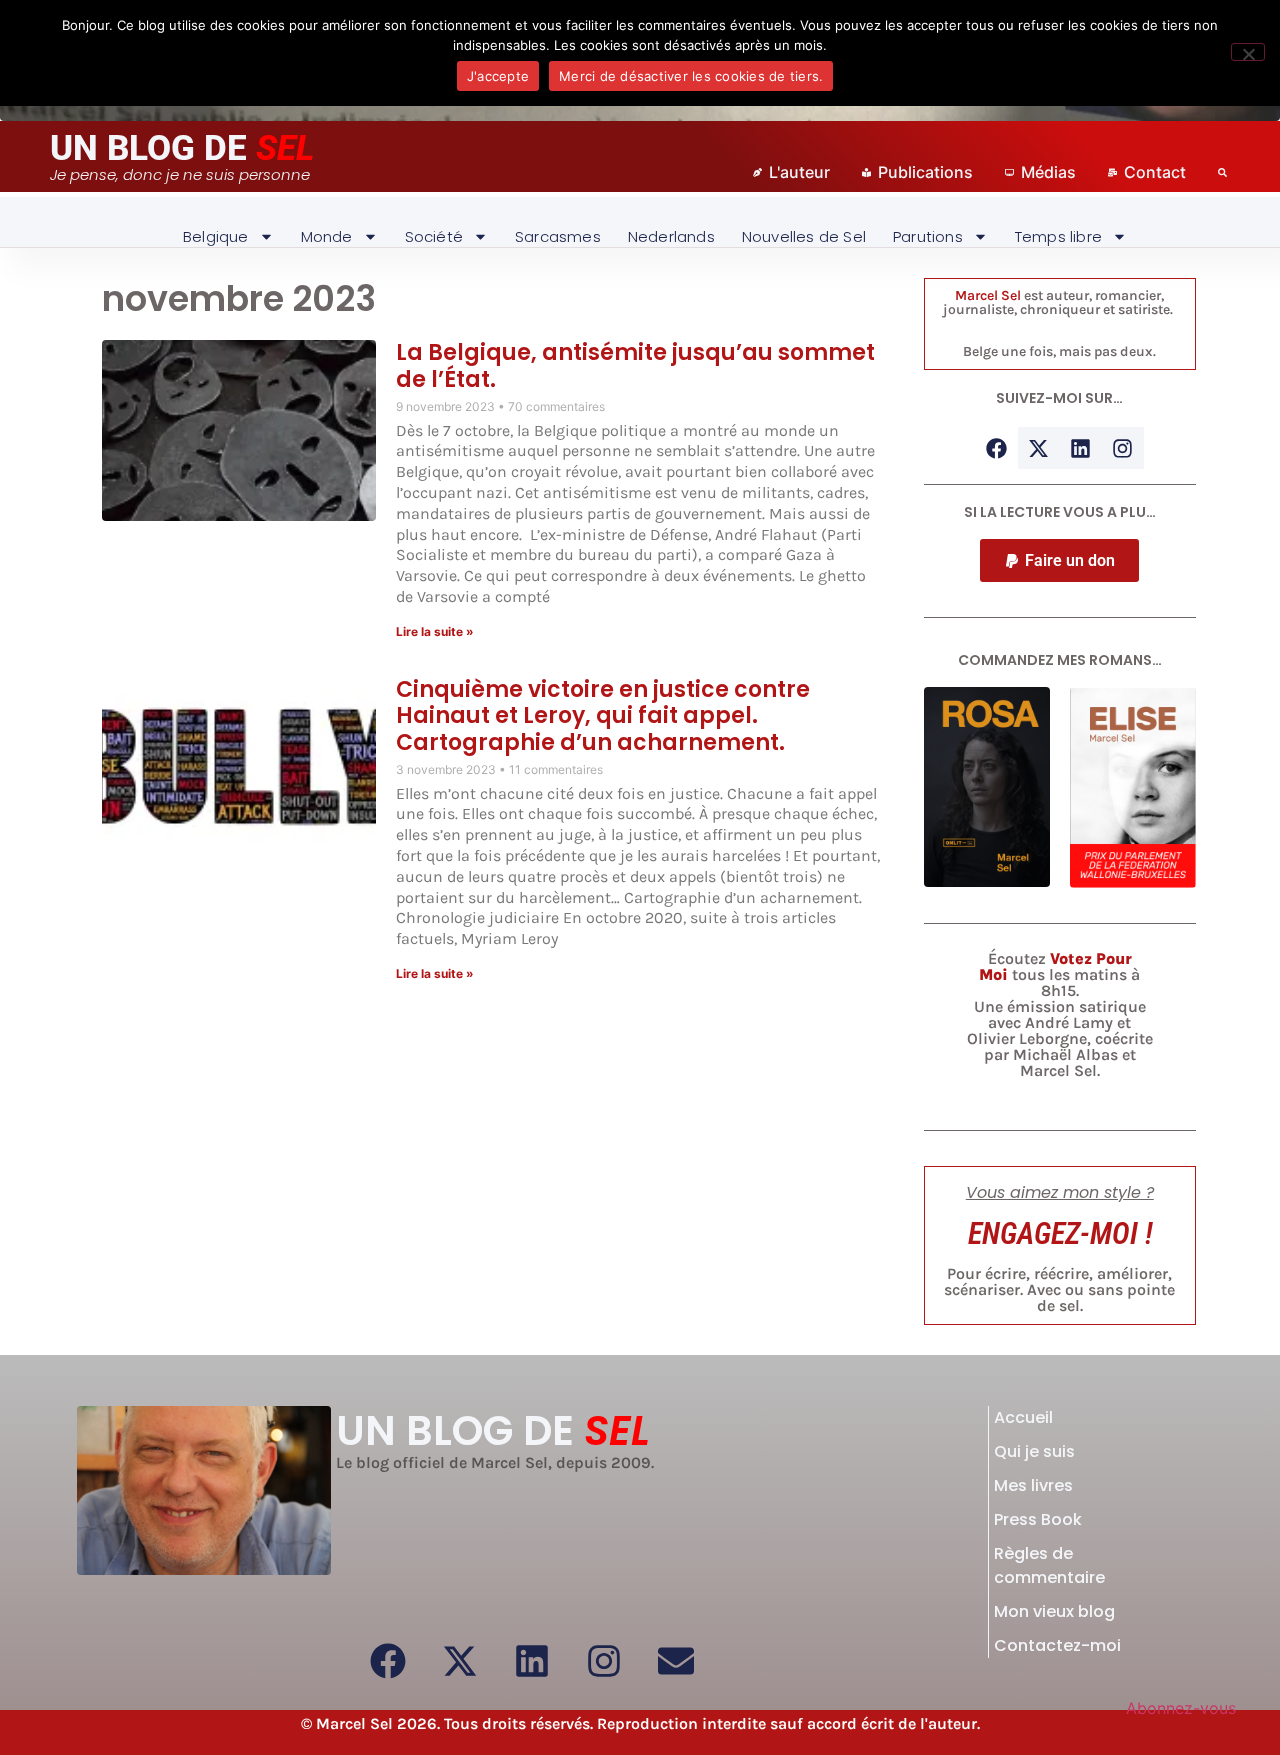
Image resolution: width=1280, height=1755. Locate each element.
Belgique (216, 236)
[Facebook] (997, 448)
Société (434, 236)
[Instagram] (1123, 448)
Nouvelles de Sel (804, 236)
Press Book (1038, 1519)
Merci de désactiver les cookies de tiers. (691, 76)
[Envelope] (676, 1661)
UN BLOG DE (182, 148)
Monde (327, 236)
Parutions (928, 236)
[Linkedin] (1081, 448)
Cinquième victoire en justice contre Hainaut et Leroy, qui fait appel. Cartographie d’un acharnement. (603, 716)
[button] (1059, 560)
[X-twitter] (1039, 448)
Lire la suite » (435, 631)
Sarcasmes (558, 236)
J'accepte (498, 76)
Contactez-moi (1057, 1645)
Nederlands (671, 236)
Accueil (1023, 1417)
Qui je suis (1034, 1451)
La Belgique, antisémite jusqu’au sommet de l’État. (635, 365)
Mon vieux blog (1054, 1611)
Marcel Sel (988, 295)
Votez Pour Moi (1055, 966)
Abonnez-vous (1181, 1708)
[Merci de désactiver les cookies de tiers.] (1248, 52)
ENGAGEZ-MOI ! (1060, 1233)
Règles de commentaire (1049, 1565)
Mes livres (1033, 1485)
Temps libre (1058, 236)
